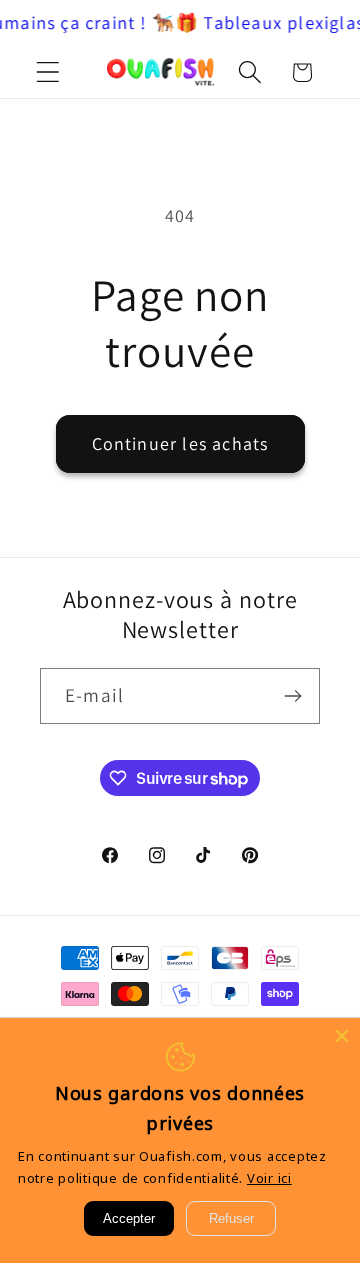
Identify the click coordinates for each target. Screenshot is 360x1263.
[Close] (342, 1036)
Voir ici (269, 1178)
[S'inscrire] (292, 696)
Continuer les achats (180, 443)
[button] (48, 72)
